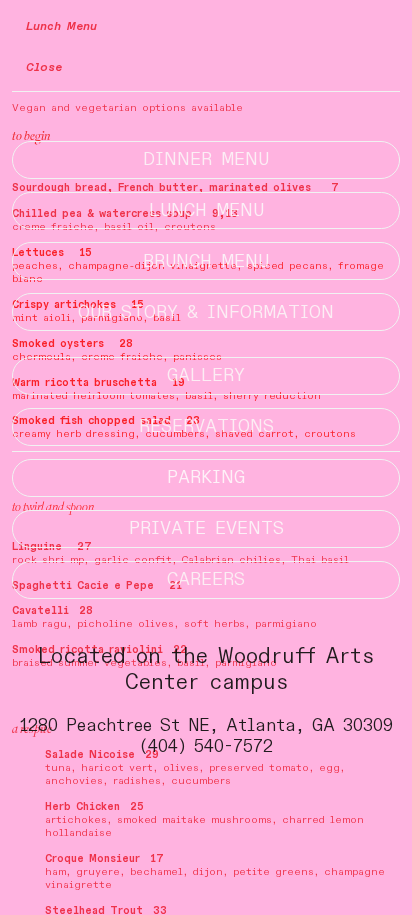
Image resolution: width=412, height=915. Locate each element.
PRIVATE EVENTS (206, 528)
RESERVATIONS (206, 426)
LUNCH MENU (206, 210)
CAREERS (206, 579)
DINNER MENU (206, 159)
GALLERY (206, 375)
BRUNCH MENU (206, 261)
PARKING (206, 477)
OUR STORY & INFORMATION (206, 312)
